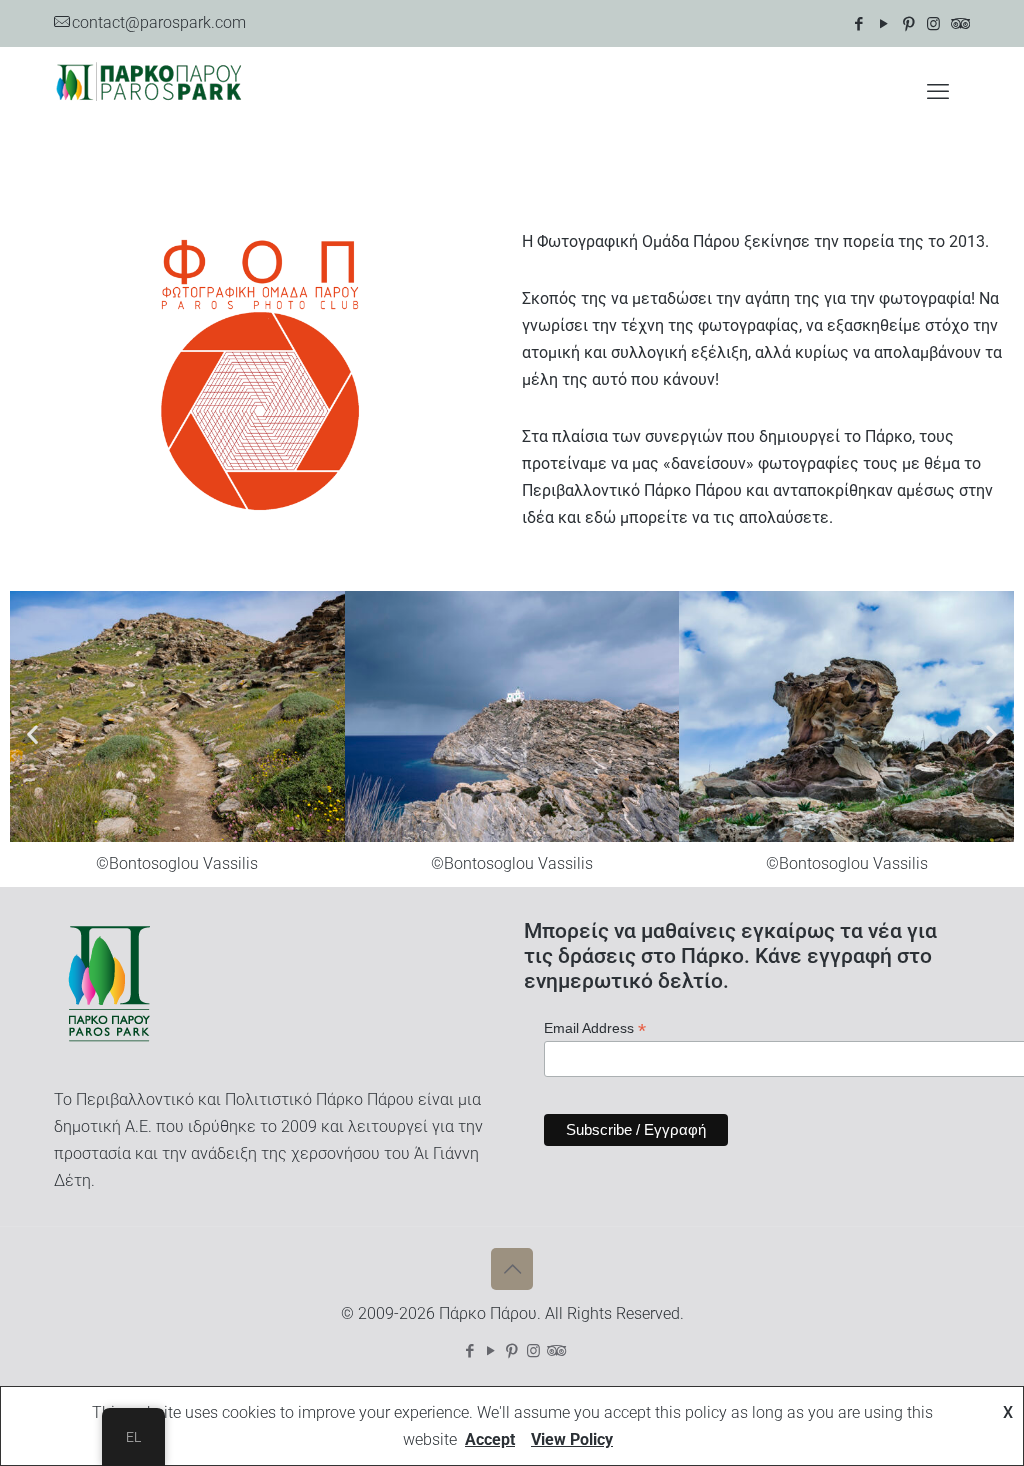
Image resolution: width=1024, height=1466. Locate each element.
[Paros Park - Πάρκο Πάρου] (149, 92)
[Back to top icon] (512, 1269)
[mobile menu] (938, 92)
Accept (490, 1439)
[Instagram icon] (933, 24)
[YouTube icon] (883, 24)
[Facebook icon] (858, 24)
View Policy (572, 1439)
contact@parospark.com (159, 22)
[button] (32, 733)
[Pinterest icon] (908, 24)
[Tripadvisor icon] (958, 24)
